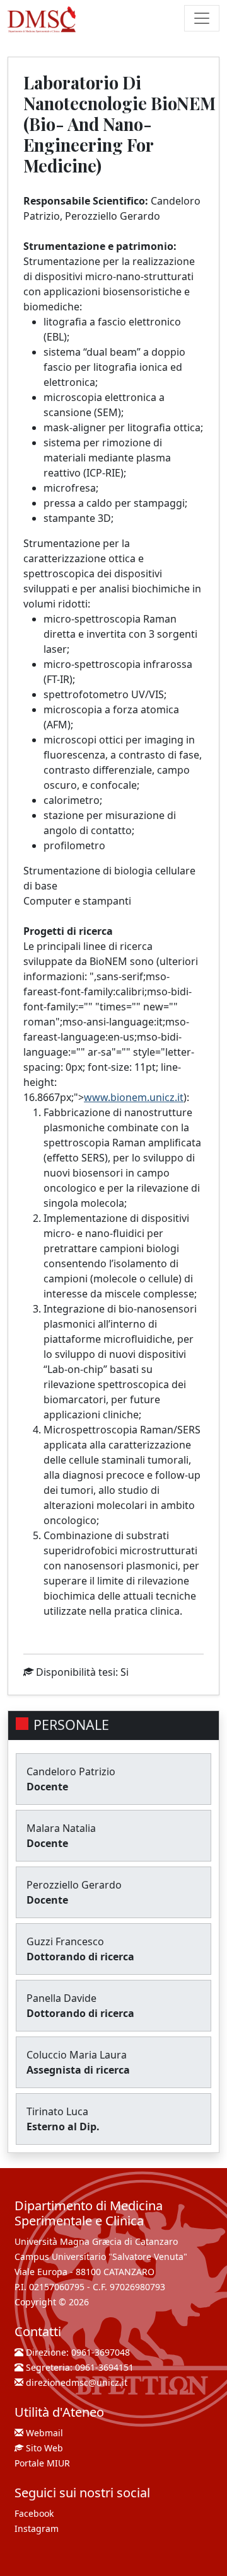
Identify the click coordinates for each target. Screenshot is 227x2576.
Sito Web (44, 2448)
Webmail (44, 2433)
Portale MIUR (42, 2463)
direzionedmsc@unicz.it (77, 2382)
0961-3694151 (104, 2367)
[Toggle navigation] (202, 18)
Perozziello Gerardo (74, 1885)
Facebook (34, 2513)
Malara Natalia (61, 1828)
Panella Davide (61, 1998)
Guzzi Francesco (65, 1941)
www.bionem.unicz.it (134, 1097)
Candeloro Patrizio (71, 1771)
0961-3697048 (101, 2352)
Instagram (37, 2528)
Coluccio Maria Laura (77, 2055)
